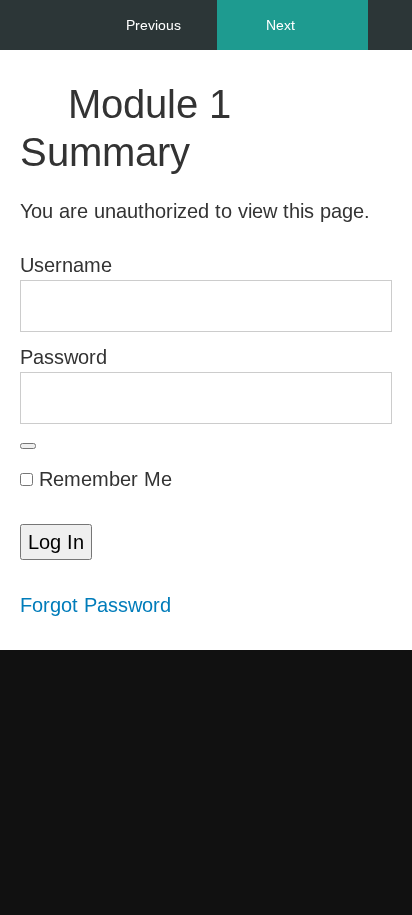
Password (63, 357)
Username (66, 265)
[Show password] (28, 446)
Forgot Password (95, 605)
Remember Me (102, 479)
